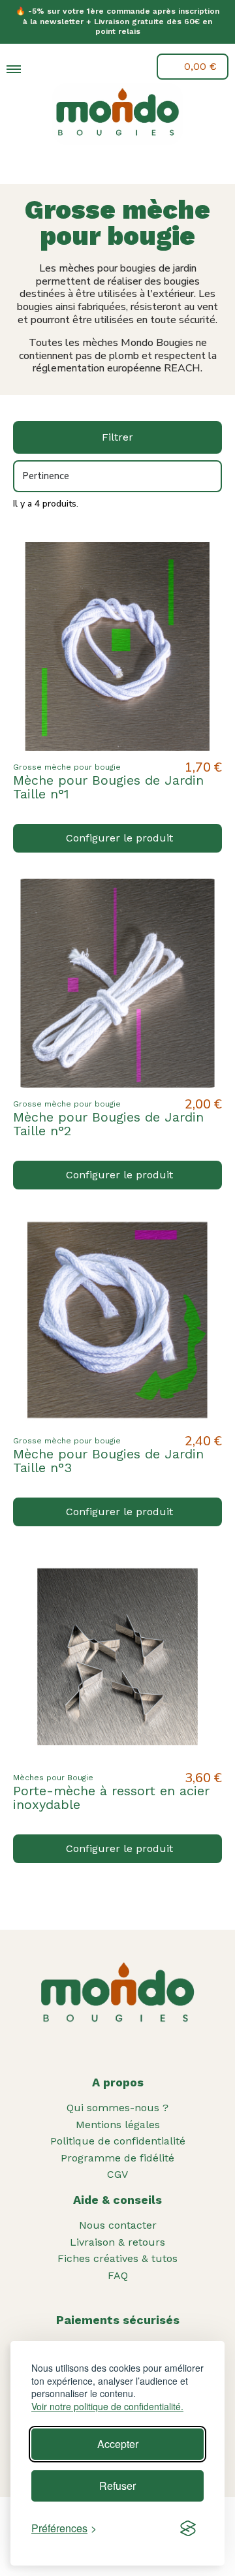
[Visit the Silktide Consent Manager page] (188, 2528)
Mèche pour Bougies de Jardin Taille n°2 (108, 1124)
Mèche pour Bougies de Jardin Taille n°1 (108, 787)
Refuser (117, 2486)
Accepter (118, 2444)
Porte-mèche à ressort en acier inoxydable (111, 1798)
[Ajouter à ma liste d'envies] (201, 563)
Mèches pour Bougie (53, 1778)
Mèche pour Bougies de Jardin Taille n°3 (108, 1461)
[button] (44, 68)
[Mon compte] (74, 67)
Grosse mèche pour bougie (67, 767)
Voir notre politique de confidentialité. (107, 2407)
